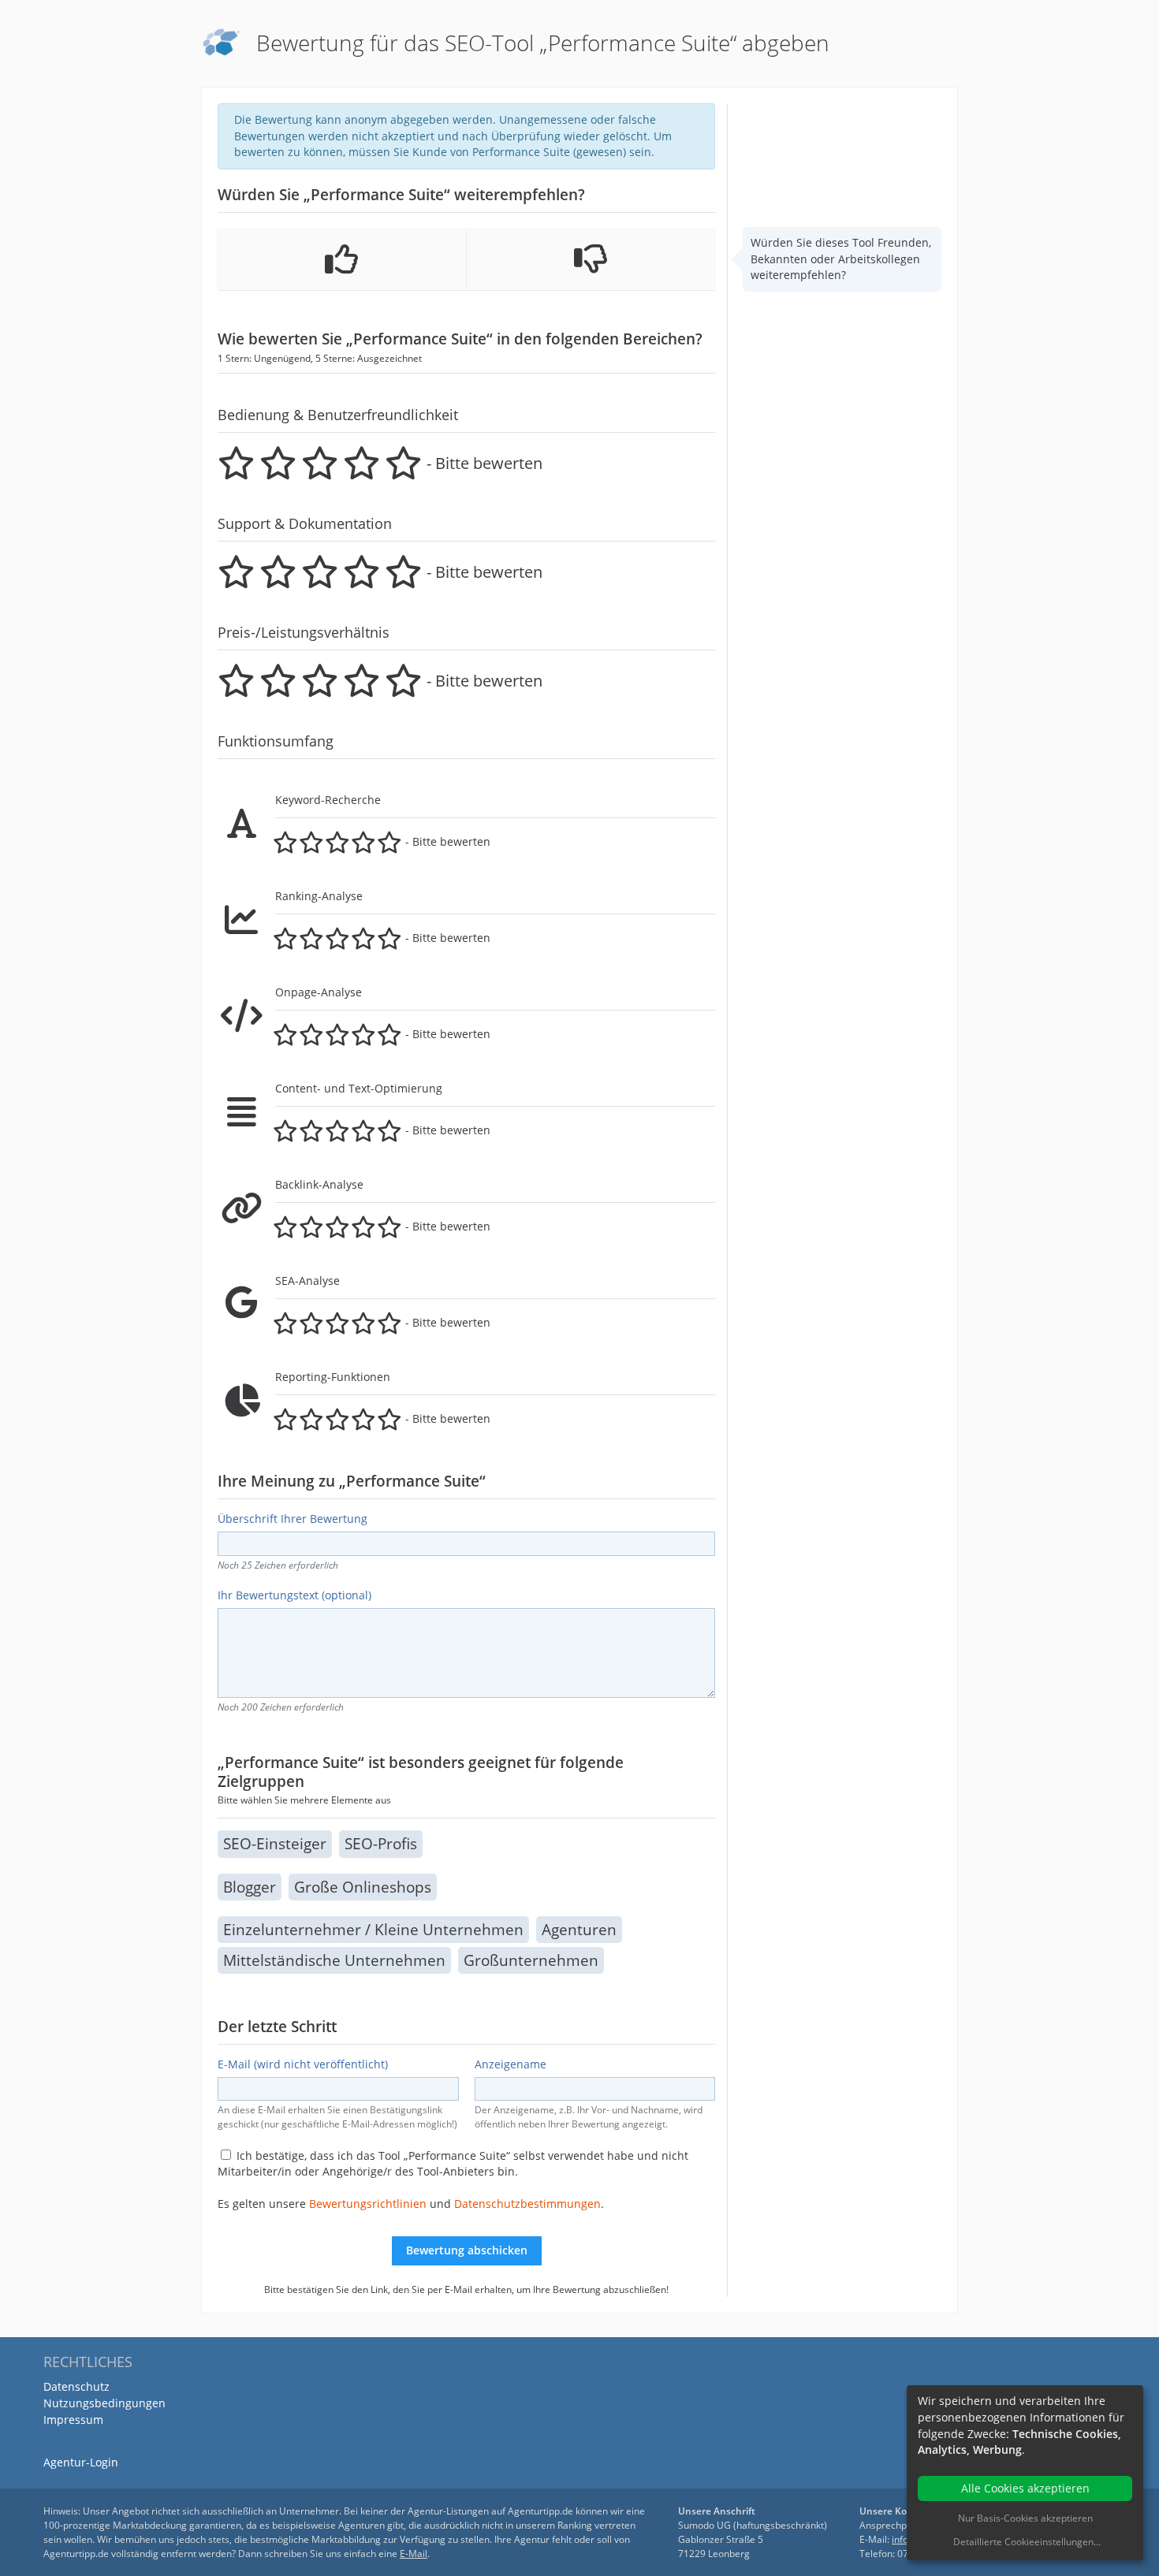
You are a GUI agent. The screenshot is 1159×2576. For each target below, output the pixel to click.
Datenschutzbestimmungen (527, 2204)
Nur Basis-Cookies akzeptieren (1025, 2518)
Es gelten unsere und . (411, 2204)
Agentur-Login (81, 2462)
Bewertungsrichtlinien (368, 2204)
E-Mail (414, 2554)
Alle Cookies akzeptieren (1025, 2488)
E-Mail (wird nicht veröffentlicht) (303, 2064)
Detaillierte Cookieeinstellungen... (1027, 2542)
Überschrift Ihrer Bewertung (293, 1519)
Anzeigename (511, 2064)
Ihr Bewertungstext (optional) (294, 1595)
